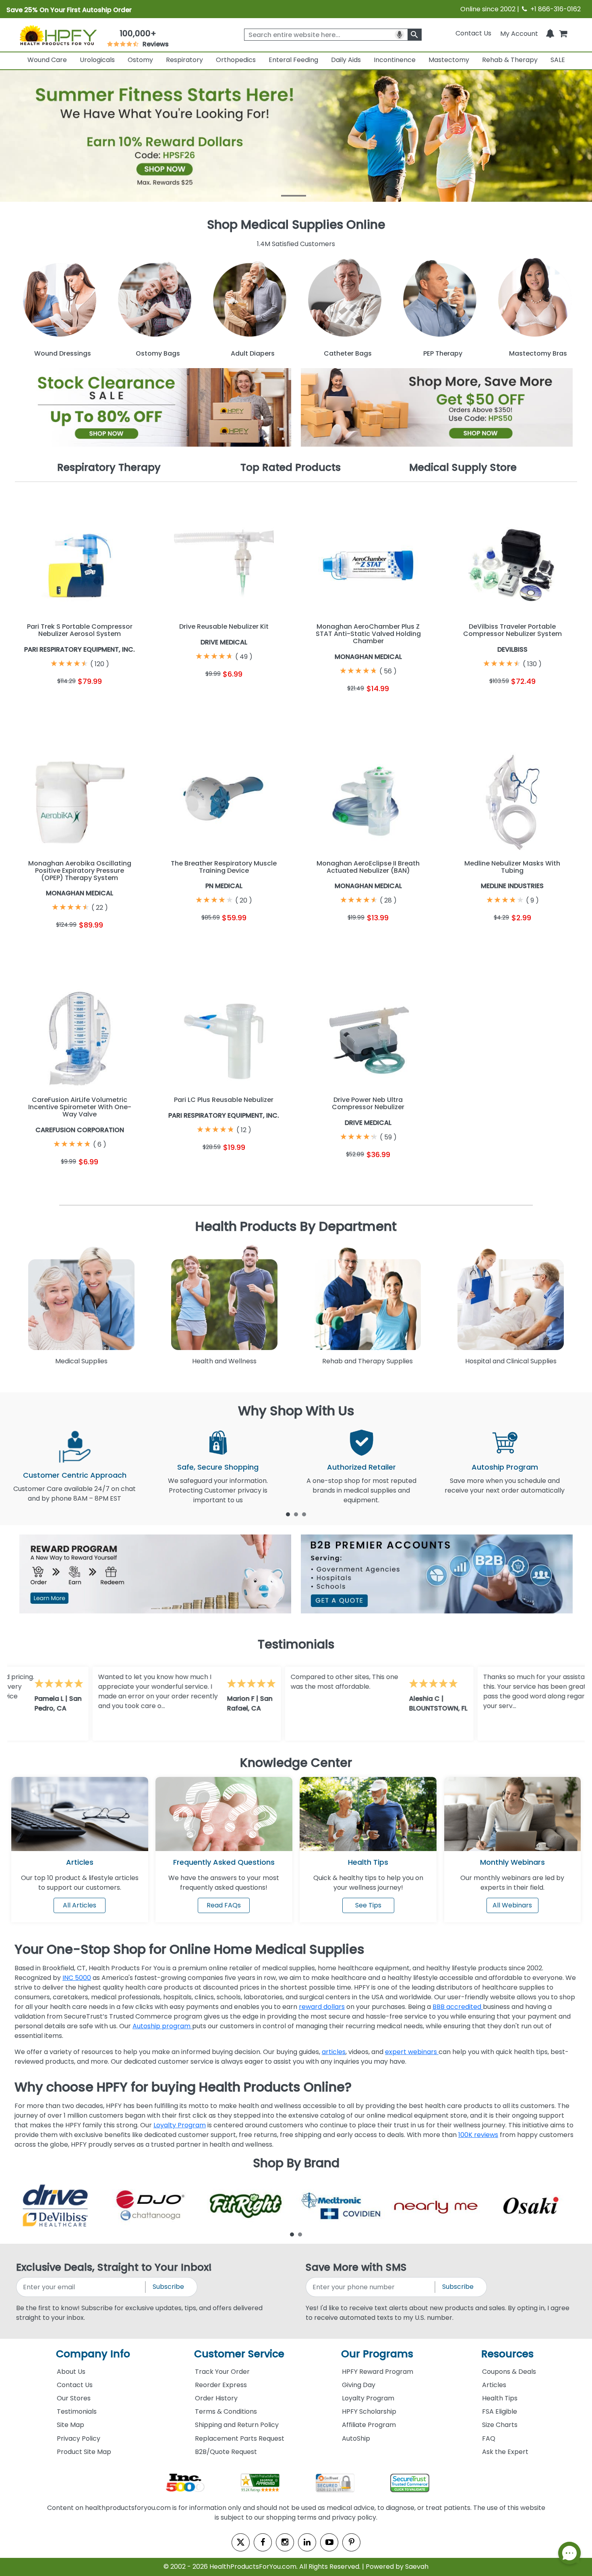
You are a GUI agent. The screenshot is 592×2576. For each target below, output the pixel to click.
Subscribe (168, 2287)
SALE (558, 60)
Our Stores (74, 2398)
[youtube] (329, 2542)
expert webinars (412, 2052)
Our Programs (377, 2354)
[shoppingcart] (563, 33)
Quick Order (47, 701)
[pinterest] (351, 2542)
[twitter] (241, 2542)
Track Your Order (222, 2372)
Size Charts (500, 2425)
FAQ (489, 2438)
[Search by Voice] (399, 35)
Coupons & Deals (509, 2372)
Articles (80, 1862)
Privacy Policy (79, 2438)
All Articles (80, 1905)
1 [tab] (288, 1514)
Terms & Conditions (226, 2411)
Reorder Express (221, 2385)
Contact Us (473, 33)
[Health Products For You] (58, 35)
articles (334, 2052)
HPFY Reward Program (378, 2372)
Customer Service (239, 2354)
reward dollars (322, 2007)
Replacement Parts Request (240, 2438)
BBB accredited (458, 2007)
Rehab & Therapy (510, 60)
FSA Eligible (500, 2411)
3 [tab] (304, 1514)
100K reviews (478, 2135)
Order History (216, 2398)
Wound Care (47, 60)
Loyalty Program (180, 2125)
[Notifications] (550, 33)
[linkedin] (307, 2542)
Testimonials (77, 2411)
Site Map (70, 2425)
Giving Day (359, 2385)
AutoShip (356, 2438)
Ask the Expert (505, 2452)
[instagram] (285, 2542)
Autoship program (162, 2026)
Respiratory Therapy (109, 467)
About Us (71, 2372)
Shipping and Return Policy (237, 2425)
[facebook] (263, 2542)
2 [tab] (296, 1514)
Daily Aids (346, 60)
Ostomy (140, 60)
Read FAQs (224, 1905)
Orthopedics (236, 60)
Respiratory (184, 60)
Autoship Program (505, 1467)
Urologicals (97, 60)
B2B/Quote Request (226, 2452)
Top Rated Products (291, 467)
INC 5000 (77, 1978)
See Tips (368, 1905)
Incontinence (395, 60)
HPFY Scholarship (369, 2411)
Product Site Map (84, 2452)
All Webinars (512, 1905)
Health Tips (500, 2398)
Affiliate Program (369, 2425)
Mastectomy (449, 60)
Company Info (93, 2354)
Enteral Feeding (293, 60)
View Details (113, 701)
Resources (507, 2354)
